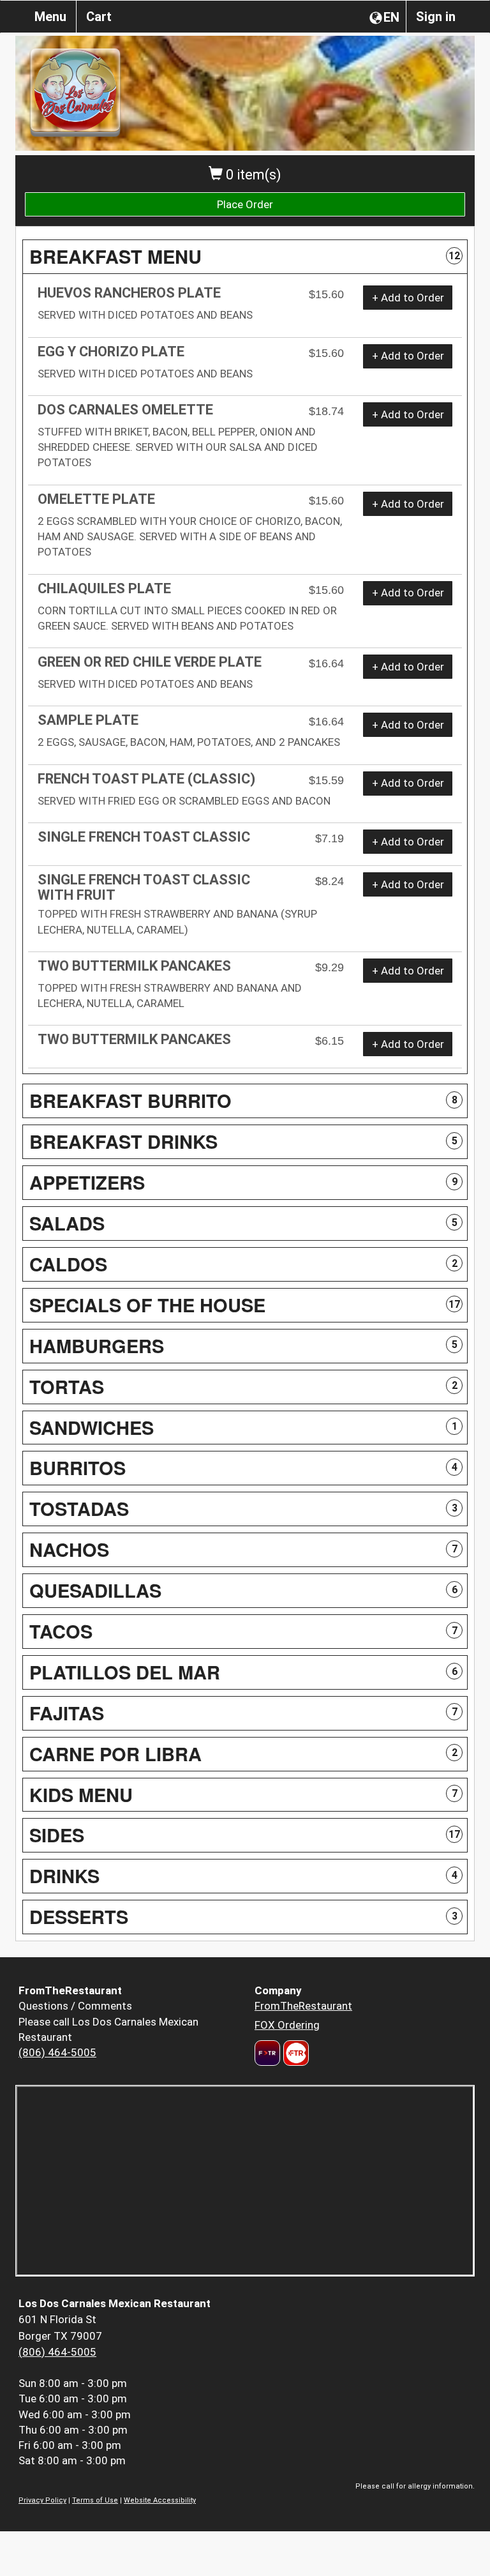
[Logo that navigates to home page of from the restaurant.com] (267, 2053)
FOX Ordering (287, 2025)
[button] (245, 257)
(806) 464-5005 (57, 2052)
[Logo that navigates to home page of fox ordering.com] (294, 2053)
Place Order (245, 204)
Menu (50, 17)
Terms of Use (95, 2500)
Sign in (436, 17)
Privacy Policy (42, 2500)
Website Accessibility (160, 2500)
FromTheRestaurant (303, 2006)
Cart (99, 17)
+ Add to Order (408, 298)
